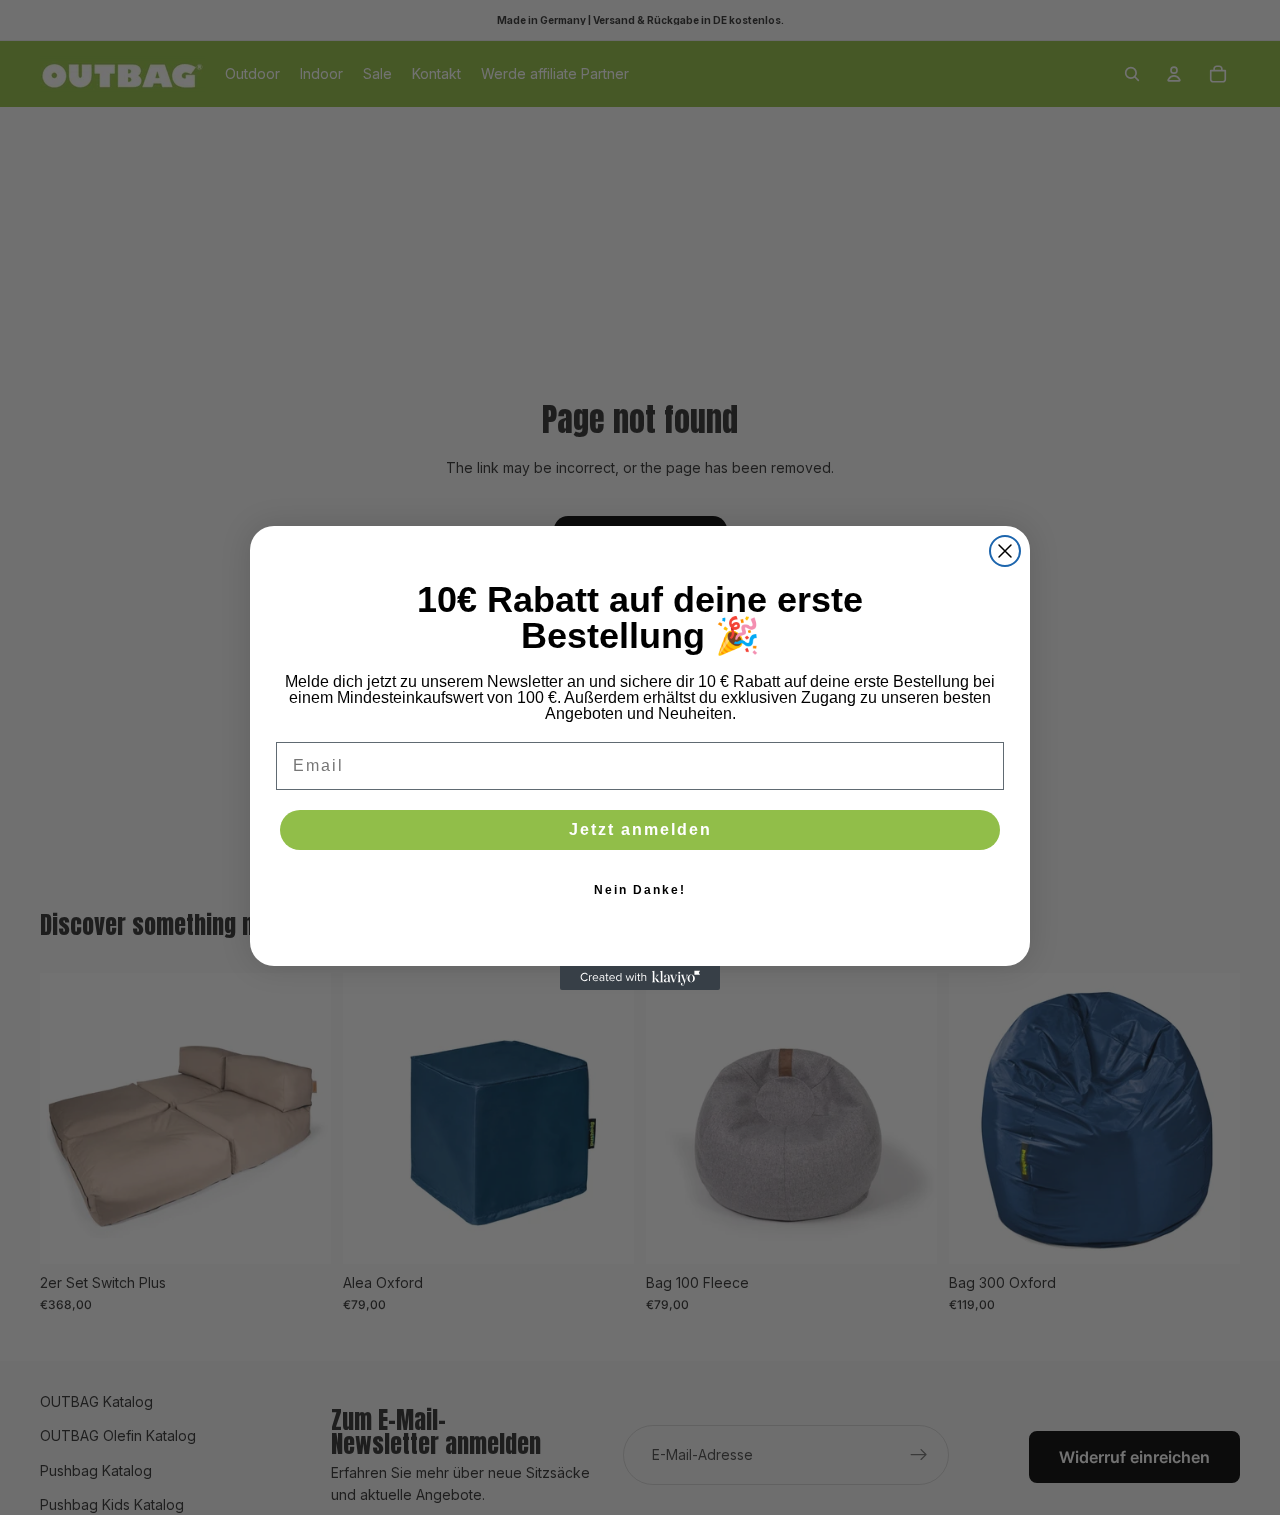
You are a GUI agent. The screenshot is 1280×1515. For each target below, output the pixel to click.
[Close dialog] (1005, 551)
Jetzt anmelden (640, 829)
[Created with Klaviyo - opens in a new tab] (640, 978)
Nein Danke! (640, 890)
